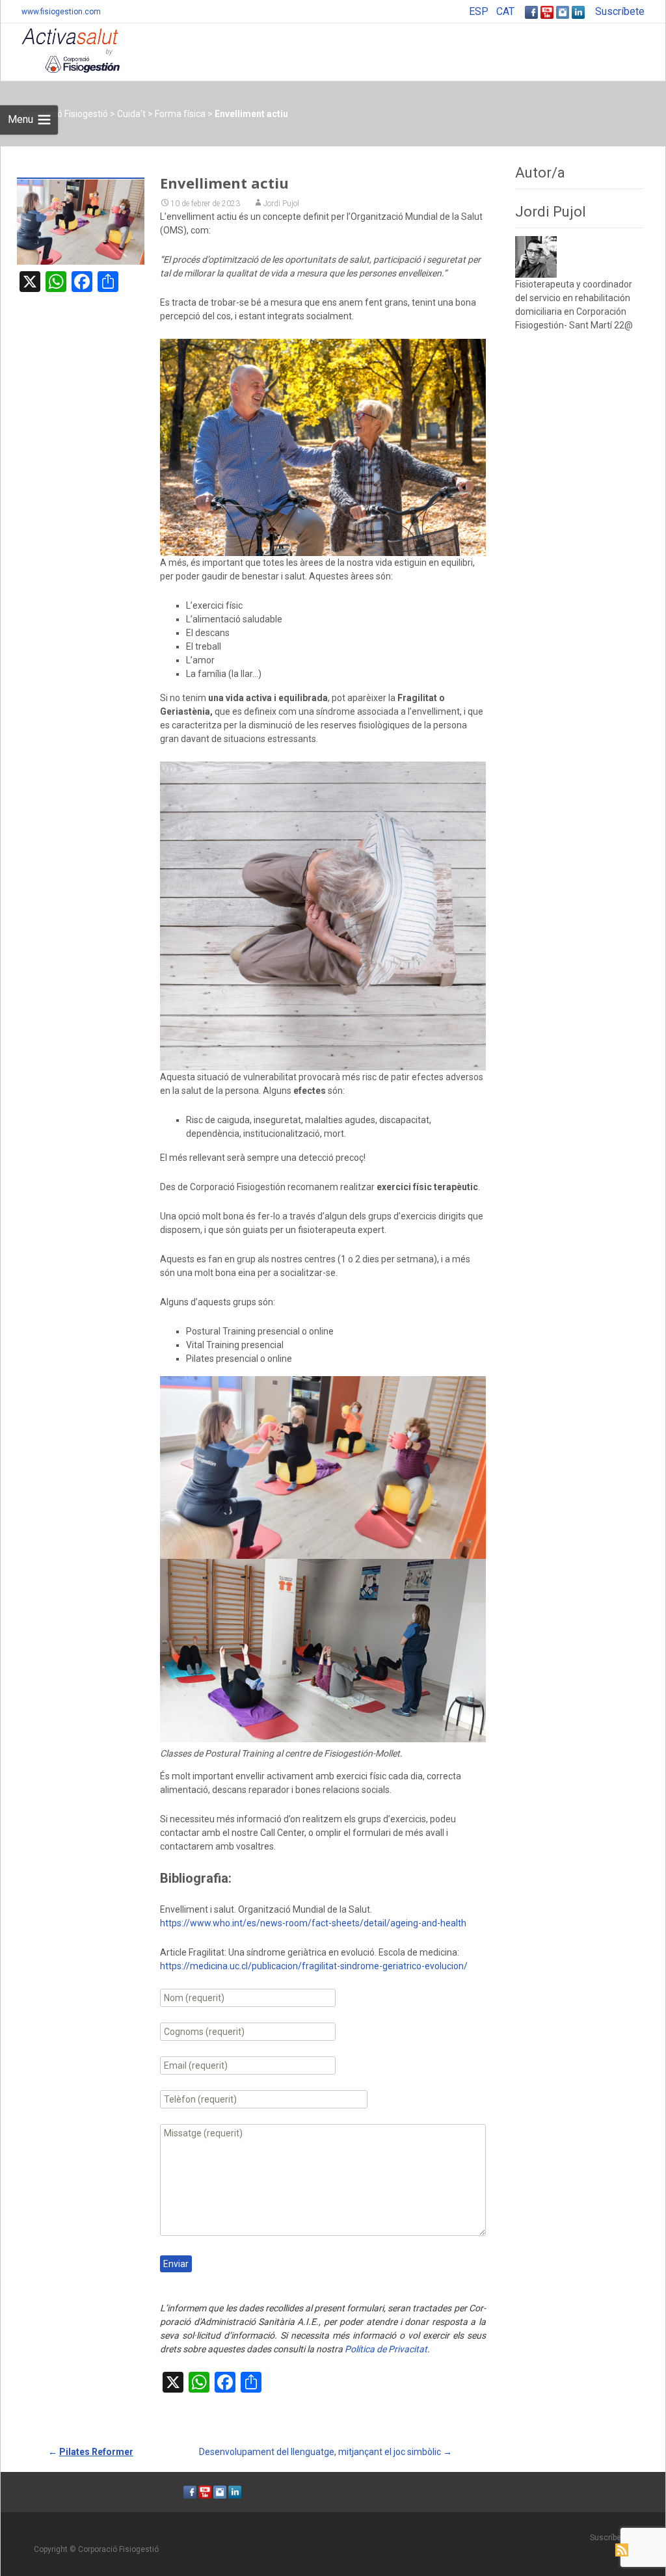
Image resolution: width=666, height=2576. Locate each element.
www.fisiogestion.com (61, 12)
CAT (505, 11)
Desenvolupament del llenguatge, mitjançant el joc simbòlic (326, 2452)
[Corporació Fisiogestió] (60, 49)
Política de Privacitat (386, 2349)
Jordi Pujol (281, 204)
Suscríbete (620, 11)
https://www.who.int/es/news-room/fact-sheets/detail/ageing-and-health (313, 1923)
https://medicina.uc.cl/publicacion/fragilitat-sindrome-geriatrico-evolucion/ (314, 1966)
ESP (479, 11)
